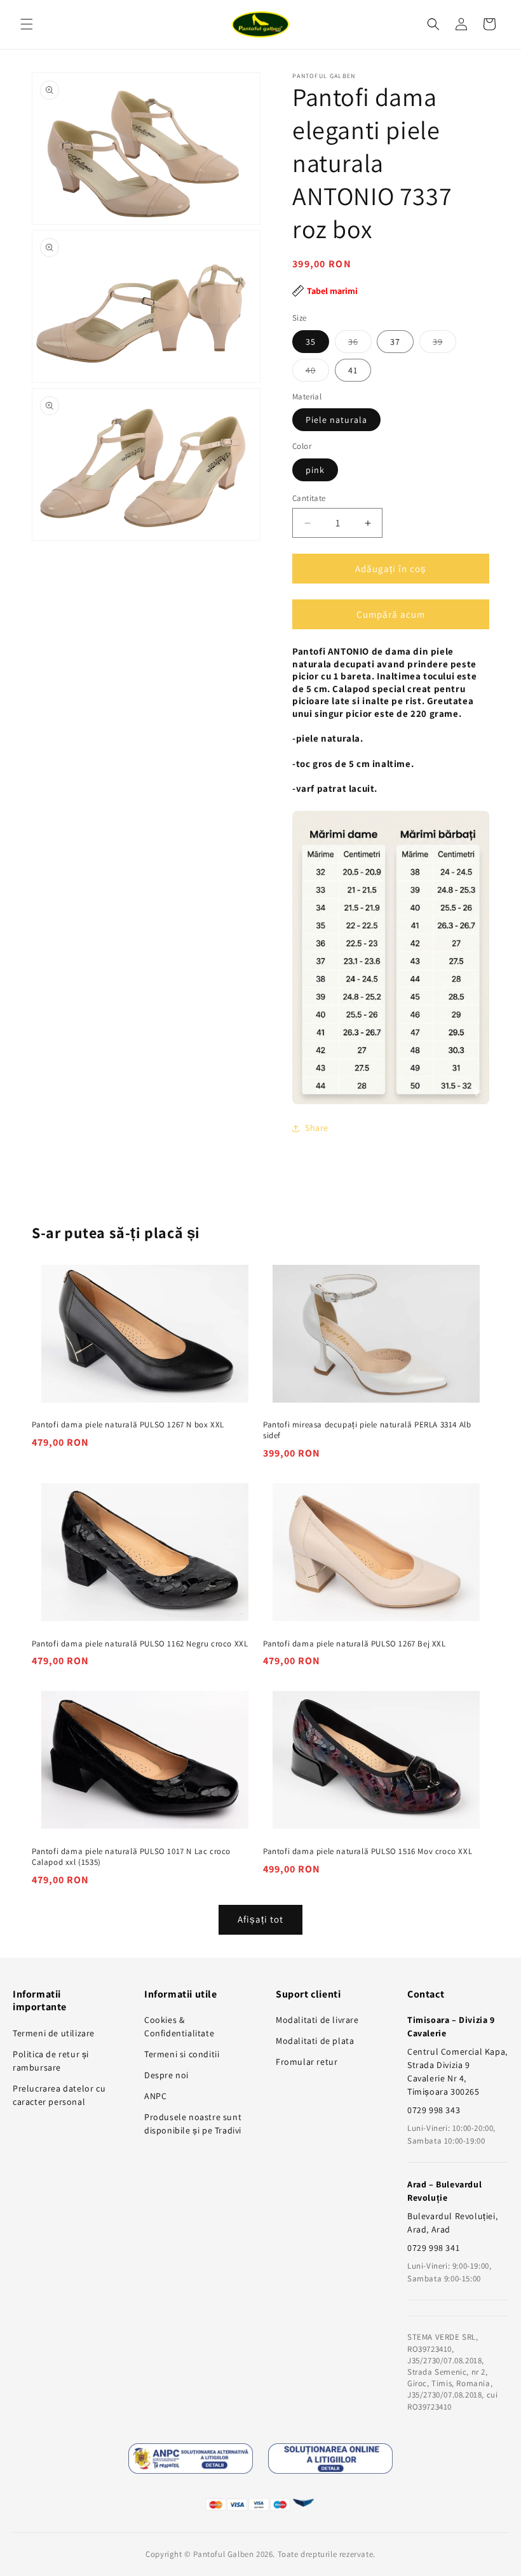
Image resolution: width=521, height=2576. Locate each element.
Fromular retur (307, 2062)
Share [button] (317, 1128)
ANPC (155, 2096)
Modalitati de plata (315, 2041)
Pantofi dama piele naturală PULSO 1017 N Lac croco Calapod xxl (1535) (131, 1857)
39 (444, 344)
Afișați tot (260, 1919)
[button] (27, 24)
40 (317, 373)
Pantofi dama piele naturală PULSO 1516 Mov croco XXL (368, 1852)
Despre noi (166, 2075)
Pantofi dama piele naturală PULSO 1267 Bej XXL (355, 1644)
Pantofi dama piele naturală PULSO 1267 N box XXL (128, 1425)
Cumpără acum (391, 614)
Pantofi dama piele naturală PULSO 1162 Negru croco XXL (140, 1644)
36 (360, 344)
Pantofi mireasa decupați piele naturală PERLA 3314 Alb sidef (367, 1430)
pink (315, 470)
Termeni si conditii (182, 2054)
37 (395, 342)
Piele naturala (336, 420)
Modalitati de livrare (317, 2020)
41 (353, 370)
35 (311, 342)
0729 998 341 (433, 2248)
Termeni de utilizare (54, 2033)
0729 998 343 (434, 2110)
